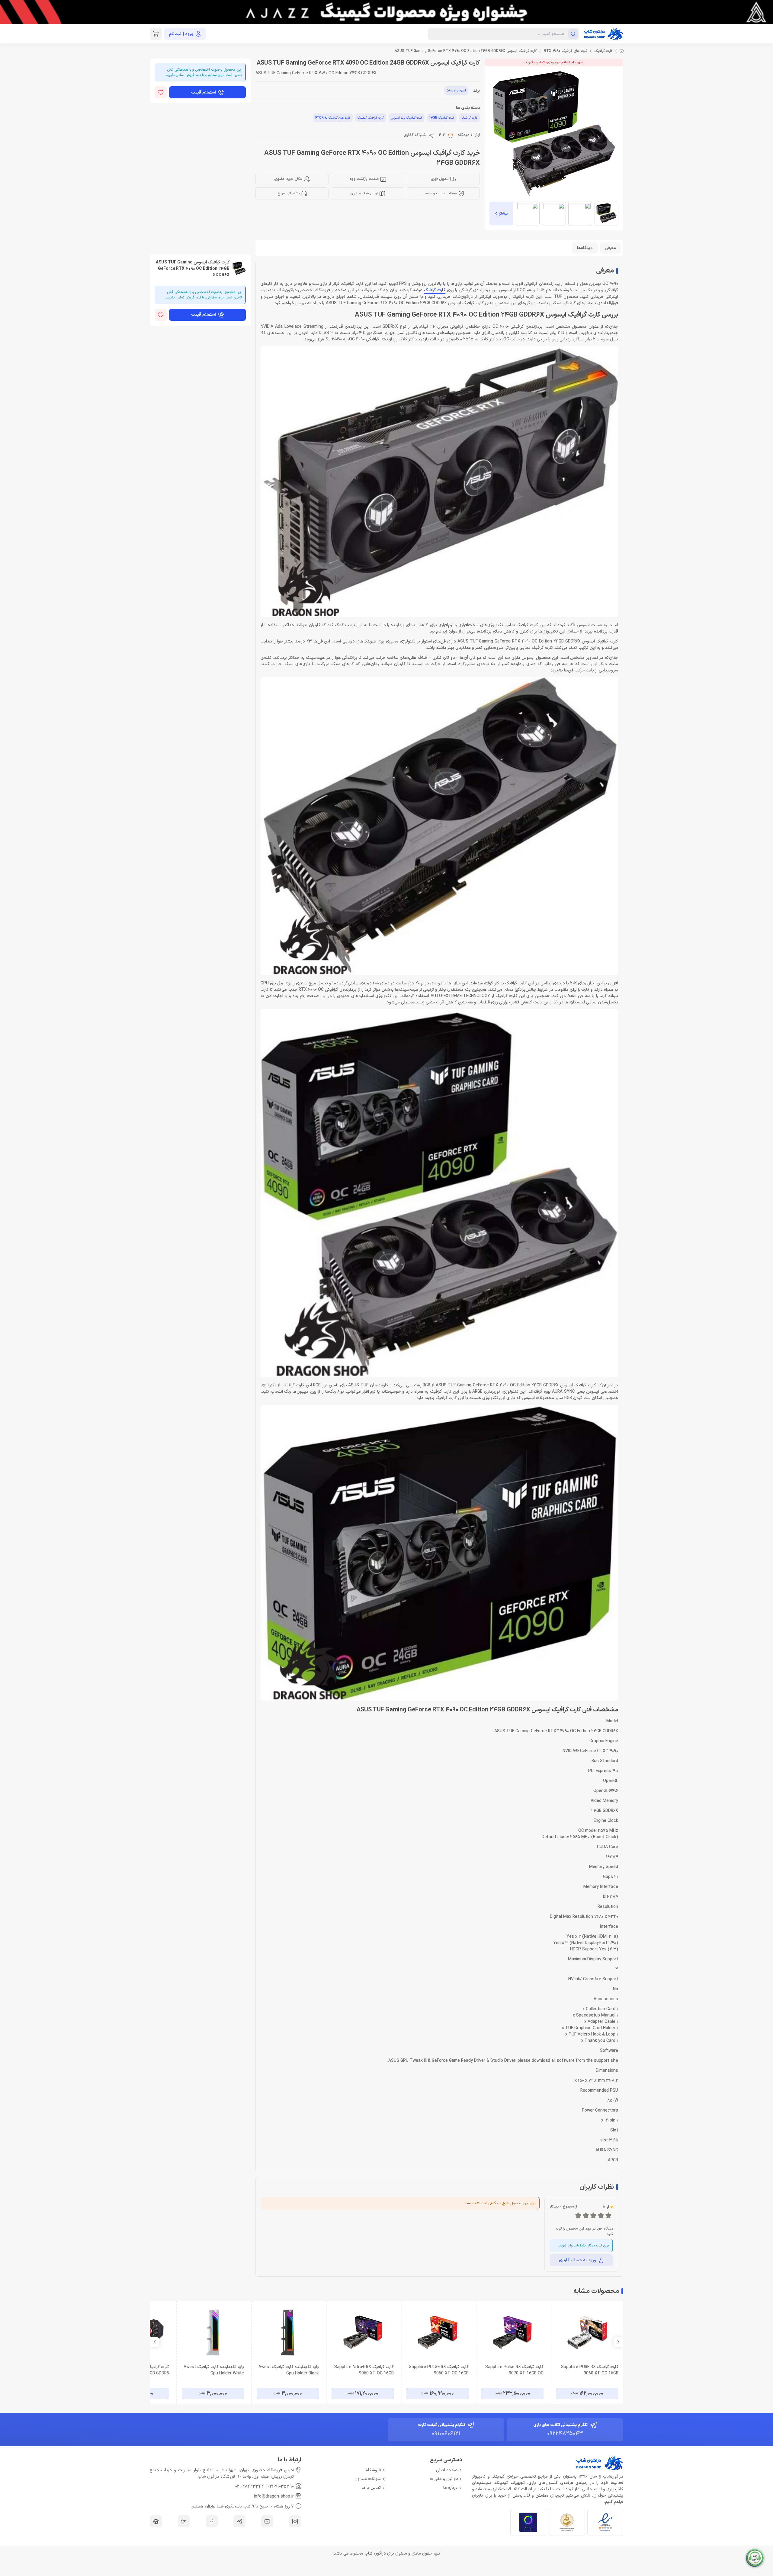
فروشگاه (373, 2470)
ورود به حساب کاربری (577, 2260)
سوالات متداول (368, 2479)
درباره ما (451, 2488)
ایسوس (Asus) (456, 91)
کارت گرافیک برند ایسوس (407, 118)
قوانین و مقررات (444, 2479)
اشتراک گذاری (415, 135)
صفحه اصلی (447, 2470)
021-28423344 (250, 2487)
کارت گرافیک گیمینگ (371, 118)
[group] (386, 12)
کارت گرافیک (603, 51)
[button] (155, 2342)
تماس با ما (371, 2488)
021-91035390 (281, 2487)
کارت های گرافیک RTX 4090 (565, 51)
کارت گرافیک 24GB (442, 118)
